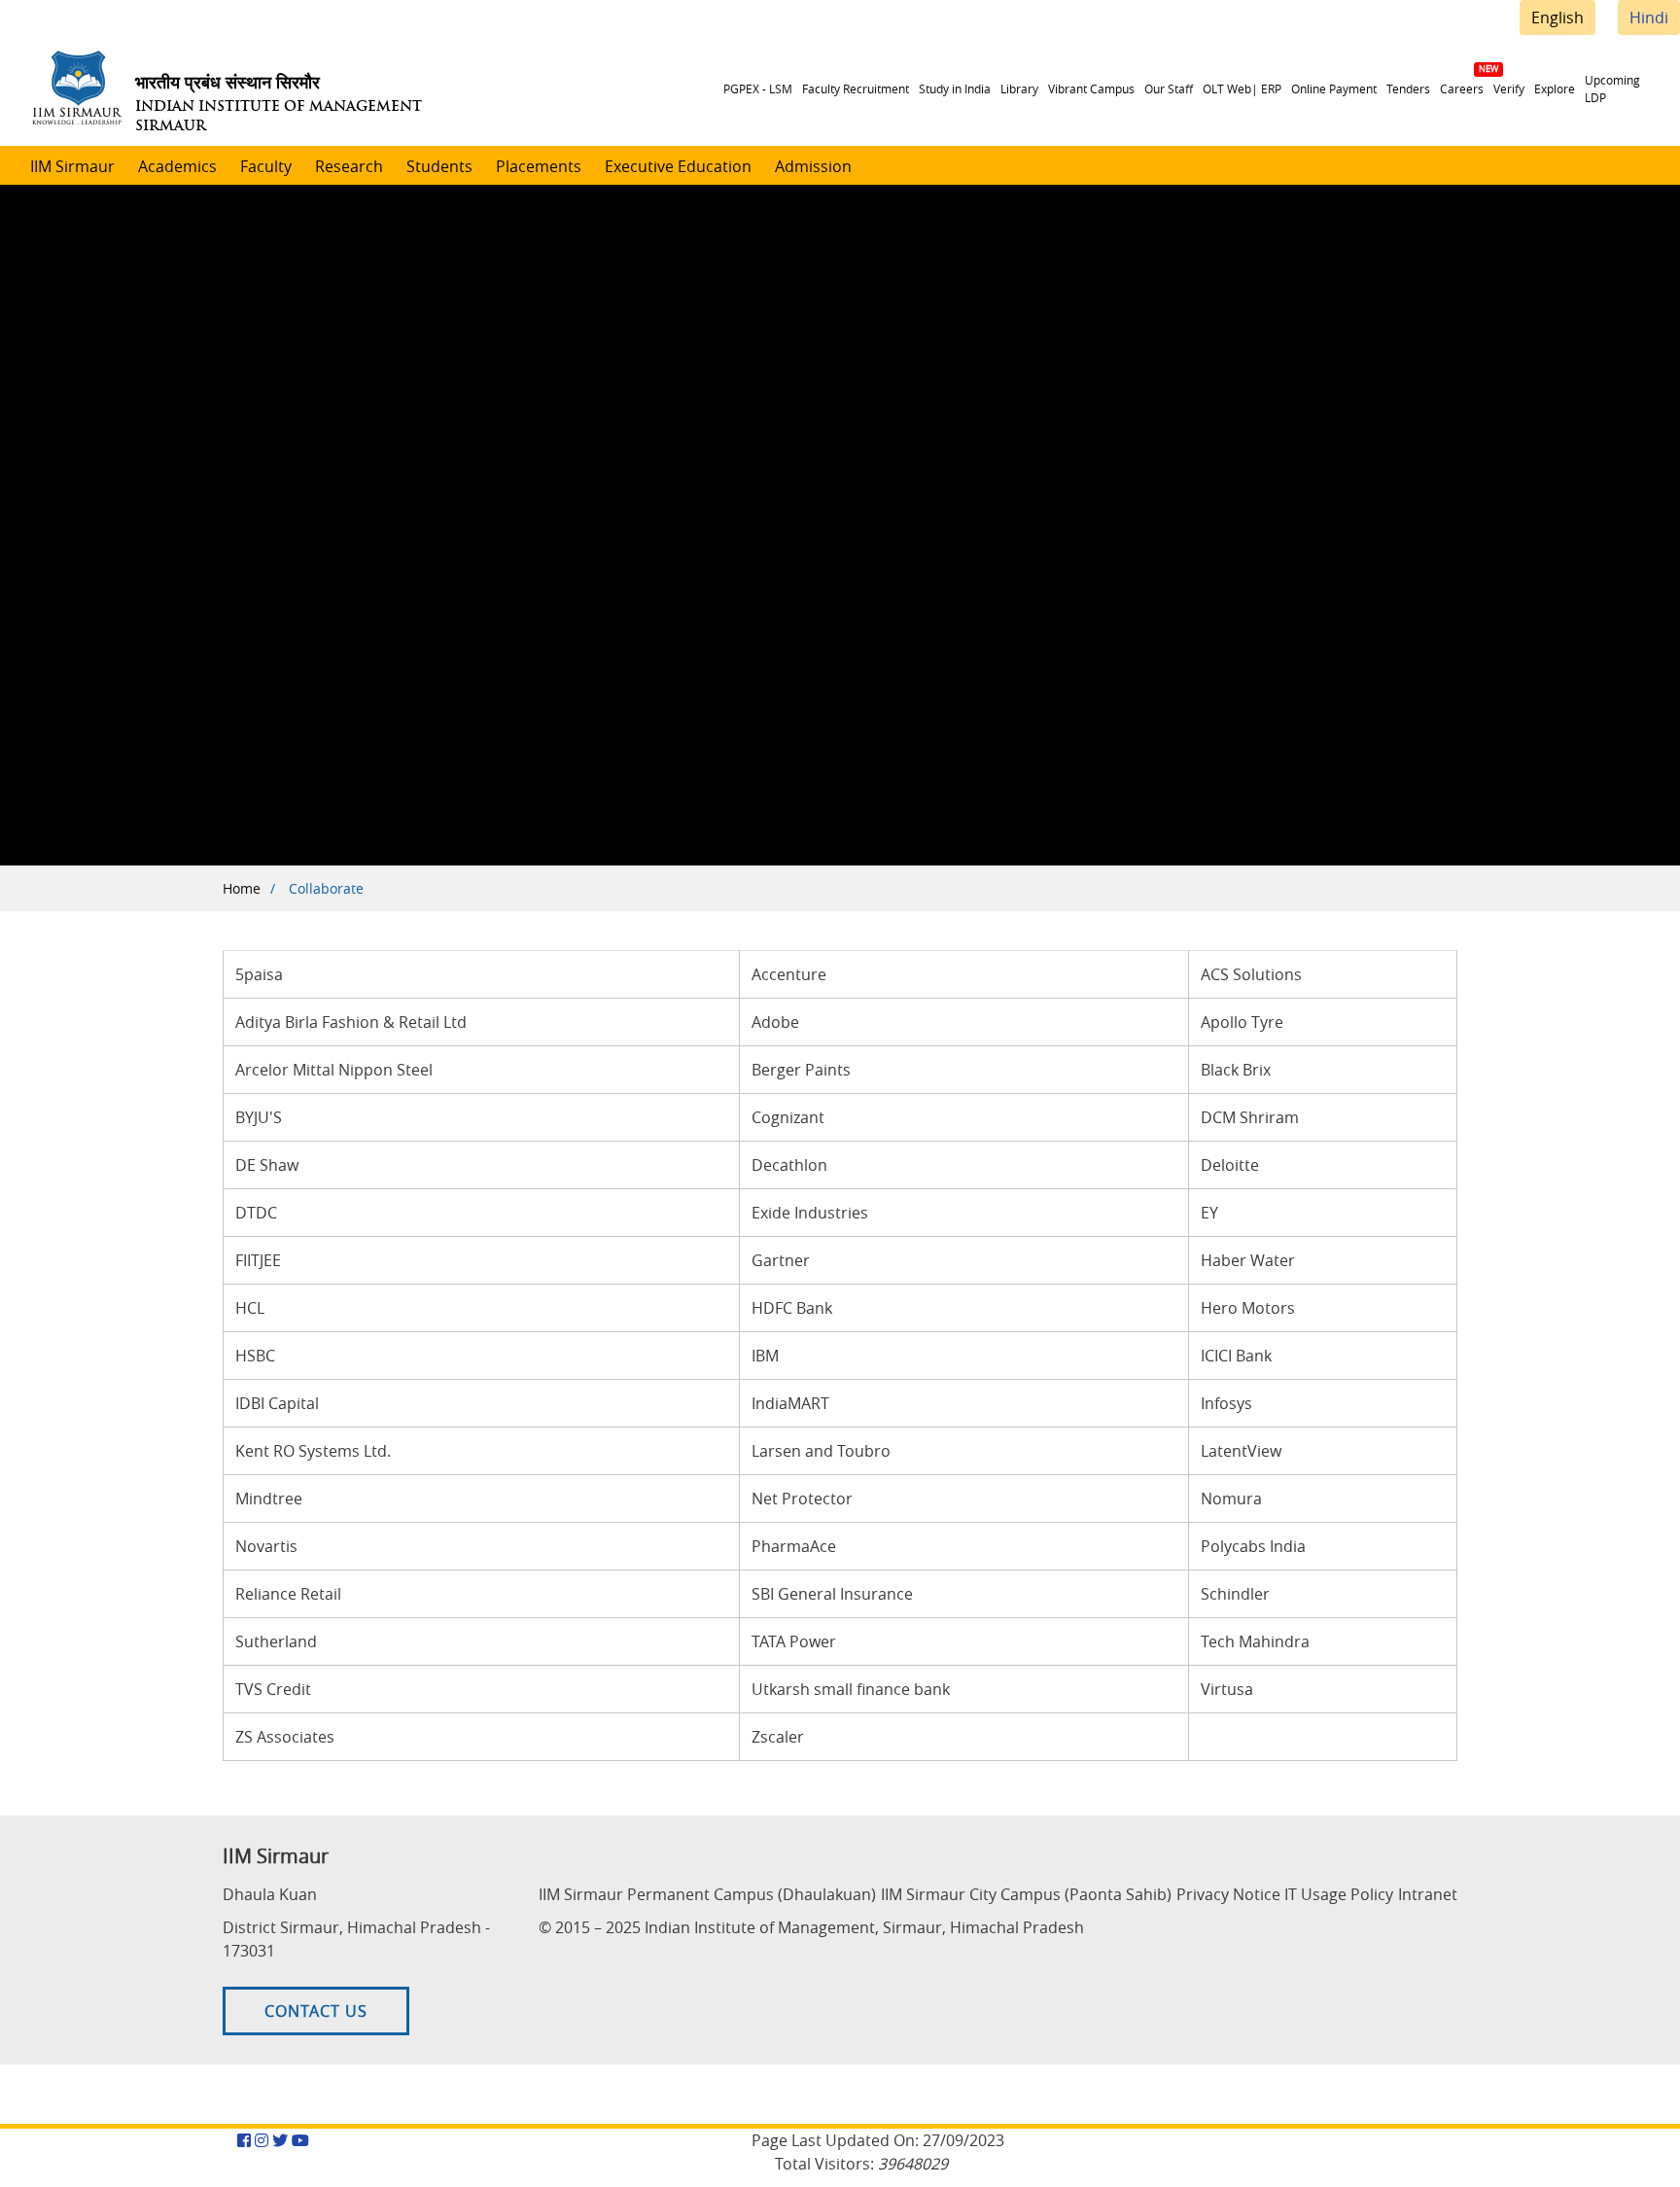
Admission (813, 166)
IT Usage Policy (1339, 1894)
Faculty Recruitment (856, 88)
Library (1019, 88)
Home (242, 888)
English (1557, 18)
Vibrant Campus (1091, 88)
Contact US (316, 2011)
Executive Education (678, 166)
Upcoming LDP (1612, 88)
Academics (177, 166)
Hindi (1649, 18)
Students (439, 166)
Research (349, 166)
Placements (539, 166)
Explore (1555, 88)
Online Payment (1334, 88)
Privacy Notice (1228, 1894)
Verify (1509, 88)
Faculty (266, 166)
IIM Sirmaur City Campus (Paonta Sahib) (1026, 1894)
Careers (1462, 88)
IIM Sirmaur (72, 166)
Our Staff (1169, 88)
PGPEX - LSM (758, 88)
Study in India (955, 88)
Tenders (1408, 88)
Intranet (1428, 1894)
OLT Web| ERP (1242, 88)
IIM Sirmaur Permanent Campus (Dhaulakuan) (707, 1894)
